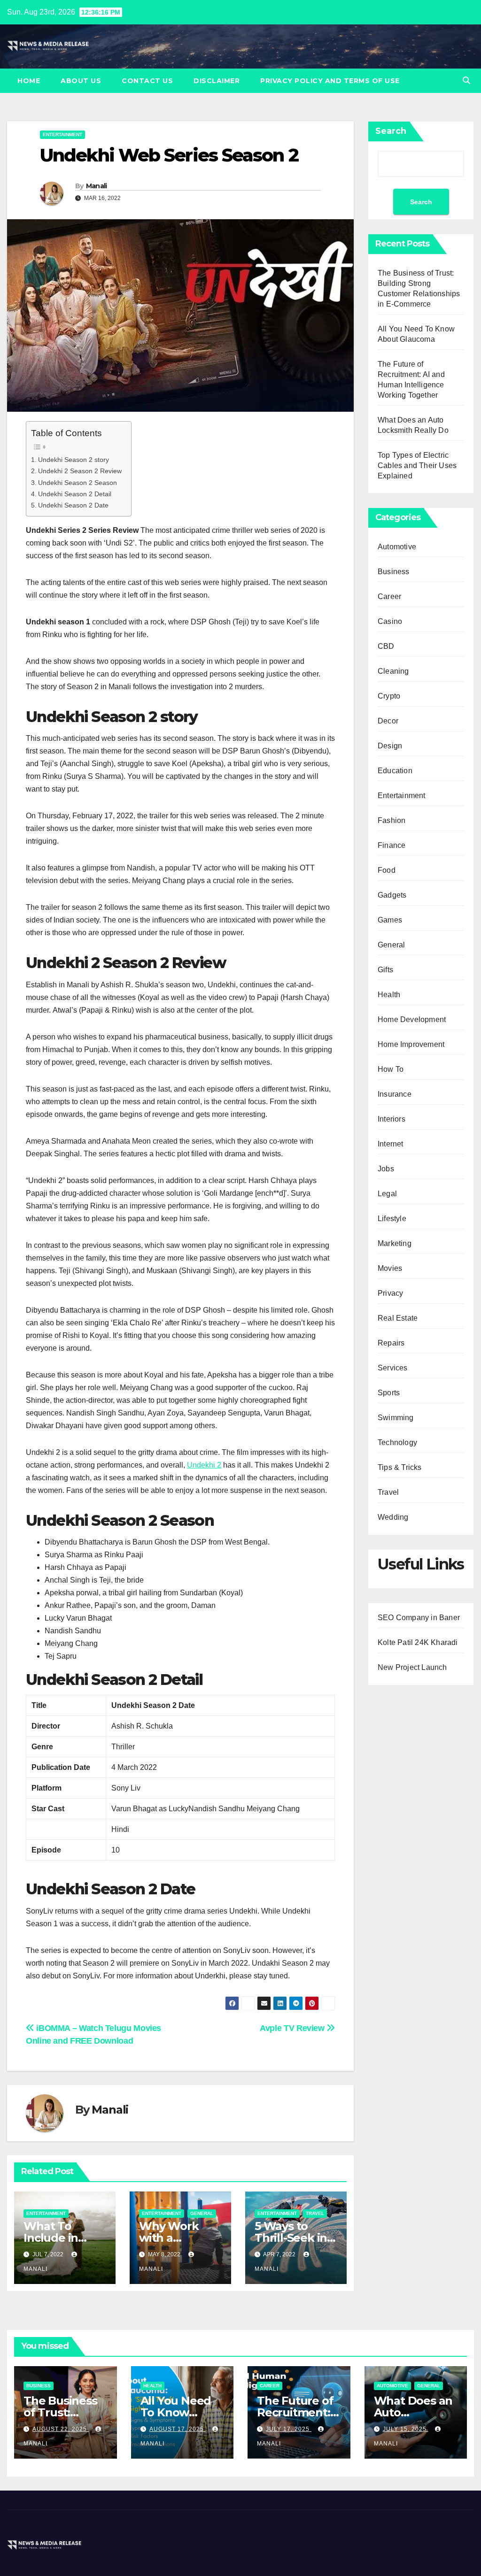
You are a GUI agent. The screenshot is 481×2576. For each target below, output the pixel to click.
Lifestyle (392, 1219)
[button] (466, 81)
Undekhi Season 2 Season (78, 483)
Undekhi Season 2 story (74, 460)
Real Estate (398, 1318)
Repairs (391, 1343)
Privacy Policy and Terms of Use (330, 81)
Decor (388, 721)
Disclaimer (217, 81)
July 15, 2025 (406, 2429)
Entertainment (62, 135)
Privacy (390, 1293)
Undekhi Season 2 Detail (75, 494)
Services (393, 1368)
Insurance (395, 1094)
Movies (390, 1268)
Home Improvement (411, 1044)
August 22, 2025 (61, 2429)
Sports (389, 1393)
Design (390, 746)
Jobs (386, 1169)
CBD (386, 646)
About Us (81, 81)
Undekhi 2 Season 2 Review (80, 471)
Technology (397, 1442)
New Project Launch (412, 1667)
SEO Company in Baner (419, 1618)
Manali (97, 186)
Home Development (412, 1019)
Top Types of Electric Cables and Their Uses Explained (417, 465)
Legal (387, 1194)
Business (394, 572)
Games (390, 920)
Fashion (392, 820)
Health (389, 995)
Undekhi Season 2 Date (73, 505)
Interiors (392, 1119)
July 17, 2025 (289, 2429)
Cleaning (393, 671)
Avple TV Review (293, 2028)
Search (391, 131)
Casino (390, 621)
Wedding (393, 1517)
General (202, 2213)
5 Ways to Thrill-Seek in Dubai (291, 2238)
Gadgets (392, 895)
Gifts (385, 970)
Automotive (397, 547)
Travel (315, 2213)
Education (395, 771)
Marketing (395, 1243)
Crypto (389, 696)
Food (387, 870)
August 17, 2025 (178, 2429)
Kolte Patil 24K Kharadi (418, 1642)
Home (29, 81)
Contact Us (147, 81)
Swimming (396, 1418)
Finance (392, 845)
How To (391, 1069)
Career (389, 596)
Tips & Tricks (400, 1467)
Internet (391, 1144)
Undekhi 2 (204, 1465)
